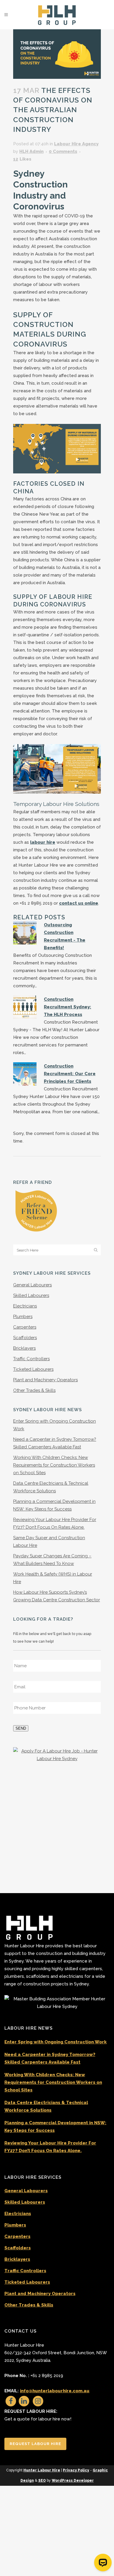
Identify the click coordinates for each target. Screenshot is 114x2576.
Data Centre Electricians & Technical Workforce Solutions (46, 2106)
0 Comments (63, 151)
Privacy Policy (76, 2470)
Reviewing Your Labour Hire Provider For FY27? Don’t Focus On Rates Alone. (50, 2147)
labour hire (43, 842)
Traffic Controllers (31, 1359)
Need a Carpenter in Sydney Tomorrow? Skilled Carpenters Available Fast (50, 2058)
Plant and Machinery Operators (45, 1380)
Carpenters (25, 1327)
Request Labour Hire (35, 2444)
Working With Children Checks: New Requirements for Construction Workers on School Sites (54, 1465)
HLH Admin (31, 151)
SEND (21, 1728)
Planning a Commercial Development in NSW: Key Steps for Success (55, 2127)
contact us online (79, 903)
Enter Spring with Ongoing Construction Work (56, 2042)
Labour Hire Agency (76, 144)
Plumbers (23, 1317)
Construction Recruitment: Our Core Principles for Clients (70, 1074)
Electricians (25, 1306)
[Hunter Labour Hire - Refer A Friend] (36, 1211)
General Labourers (32, 1285)
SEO (42, 2480)
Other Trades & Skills (34, 1390)
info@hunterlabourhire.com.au (55, 2391)
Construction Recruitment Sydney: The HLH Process (68, 1007)
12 (22, 159)
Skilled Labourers (31, 1295)
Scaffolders (25, 1338)
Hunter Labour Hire (42, 2470)
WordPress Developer (73, 2480)
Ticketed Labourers (33, 1369)
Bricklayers (24, 1348)
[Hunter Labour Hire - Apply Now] (57, 1755)
